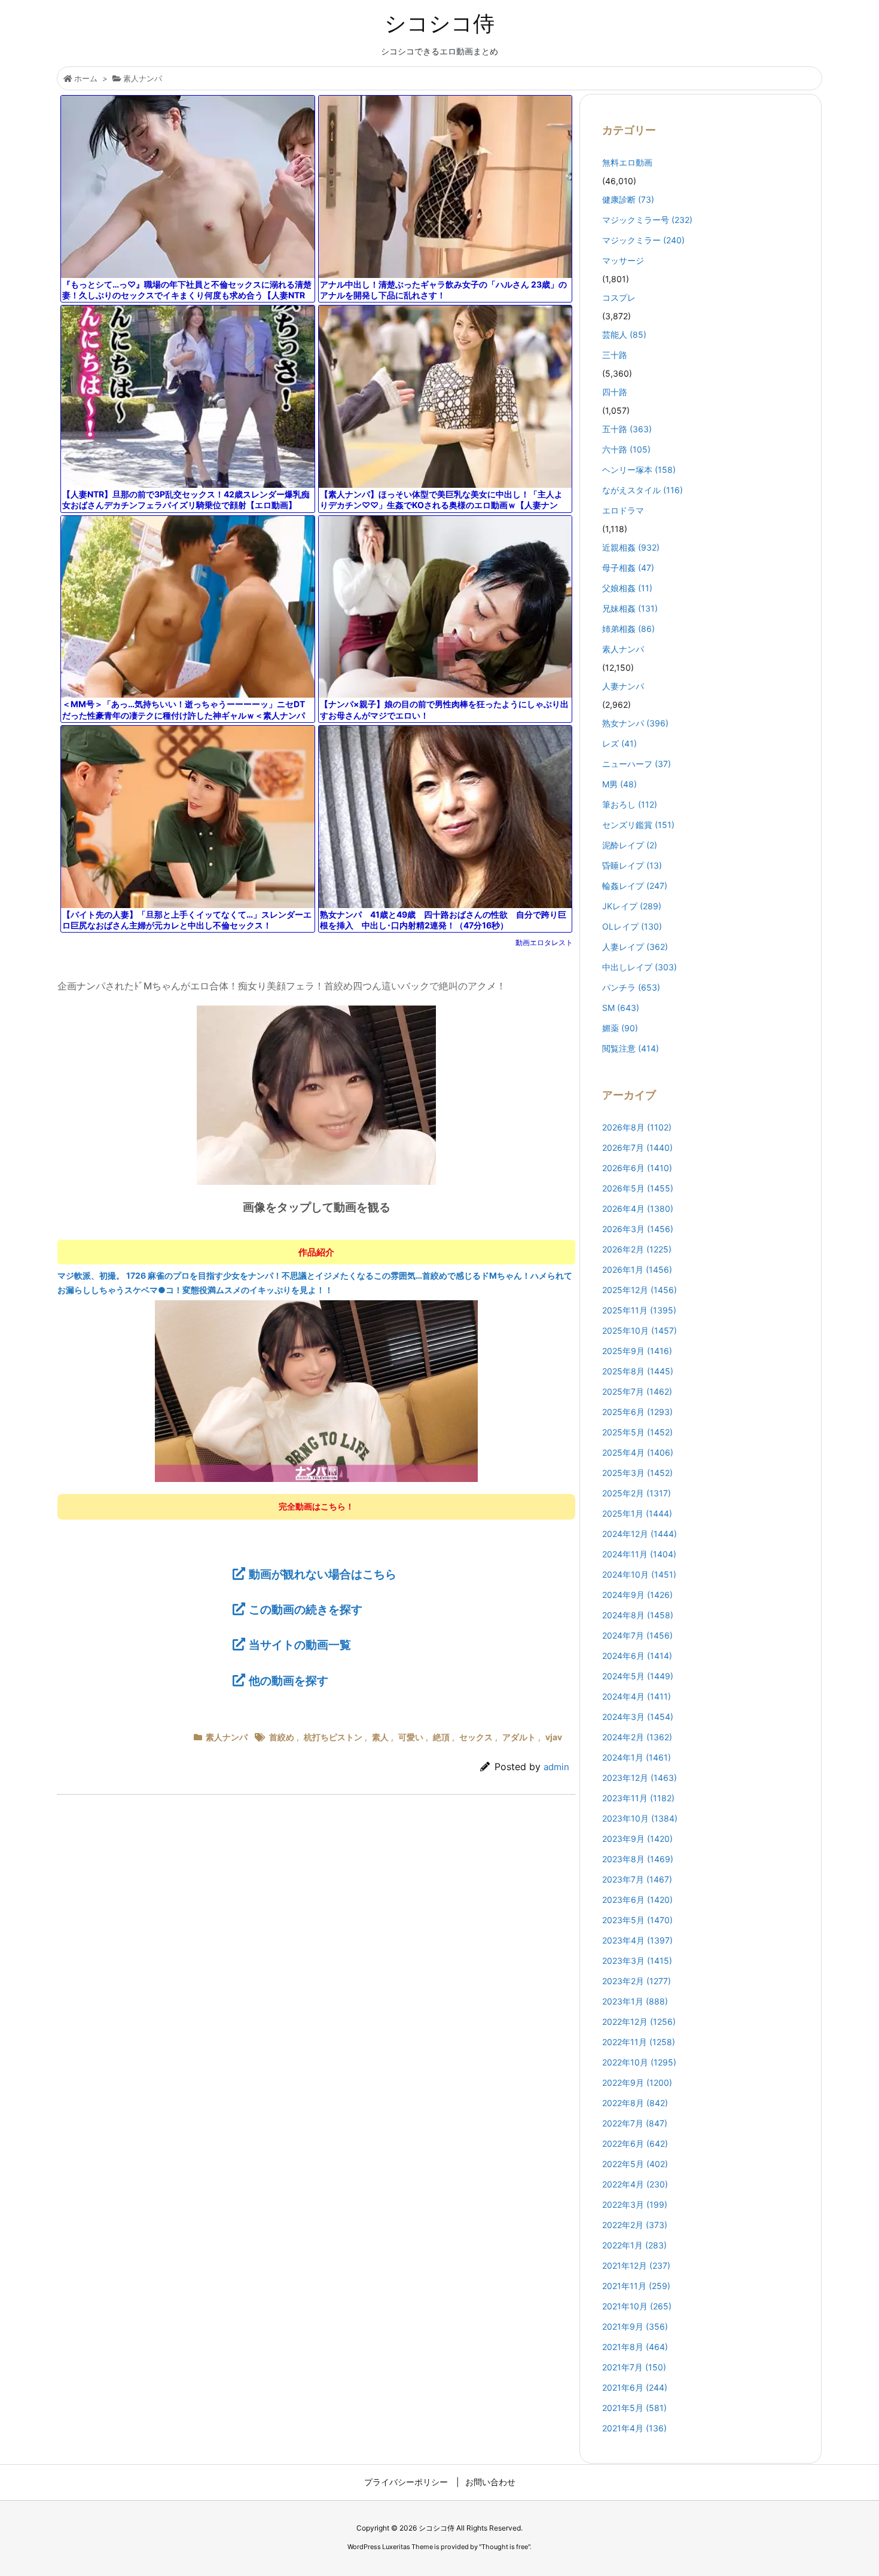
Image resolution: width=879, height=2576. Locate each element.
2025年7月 (637, 1391)
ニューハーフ (637, 764)
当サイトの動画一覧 (300, 1645)
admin (556, 1767)
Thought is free (505, 2547)
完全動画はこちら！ (316, 1506)
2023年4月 (637, 1940)
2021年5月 (634, 2408)
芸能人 (624, 334)
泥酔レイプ (630, 845)
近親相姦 (631, 547)
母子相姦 (628, 568)
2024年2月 (637, 1737)
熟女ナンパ (635, 723)
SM (621, 1008)
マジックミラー (643, 240)
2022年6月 (635, 2143)
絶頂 (441, 1737)
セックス (476, 1737)
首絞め (282, 1737)
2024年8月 (638, 1615)
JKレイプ (632, 906)
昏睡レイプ (632, 865)
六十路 (626, 449)
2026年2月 (637, 1249)
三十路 (615, 355)
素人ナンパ (143, 78)
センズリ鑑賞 (638, 825)
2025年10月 (640, 1330)
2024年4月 (637, 1696)
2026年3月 (638, 1229)
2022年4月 (635, 2184)
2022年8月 (635, 2103)
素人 (380, 1737)
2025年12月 (640, 1290)
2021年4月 (634, 2428)
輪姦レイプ (635, 886)
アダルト (519, 1737)
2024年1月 (637, 1757)
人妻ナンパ (623, 686)
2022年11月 (639, 2042)
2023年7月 (637, 1879)
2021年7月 (634, 2367)
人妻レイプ (635, 947)
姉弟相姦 (628, 629)
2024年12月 (640, 1534)
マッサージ (623, 260)
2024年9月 (637, 1595)
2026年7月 (637, 1148)
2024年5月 (638, 1676)
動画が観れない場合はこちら (323, 1574)
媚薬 (620, 1028)
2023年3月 (637, 1961)
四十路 (615, 392)
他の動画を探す (289, 1680)
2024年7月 (637, 1635)
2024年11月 (639, 1554)
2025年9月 (637, 1351)
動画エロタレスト (544, 942)
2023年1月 (635, 2001)
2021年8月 (635, 2347)
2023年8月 (638, 1859)
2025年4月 (638, 1452)
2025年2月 (637, 1493)
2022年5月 (635, 2164)
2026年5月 (638, 1188)
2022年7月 (635, 2123)
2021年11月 (636, 2286)
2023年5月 (637, 1920)
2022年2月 (635, 2225)
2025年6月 (637, 1412)
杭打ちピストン (333, 1737)
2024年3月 (638, 1717)
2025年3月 (637, 1473)
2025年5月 (637, 1432)
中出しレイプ (640, 967)
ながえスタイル (643, 490)
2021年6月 (635, 2387)
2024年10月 (639, 1574)
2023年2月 (637, 1981)
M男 (619, 784)
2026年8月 (637, 1127)
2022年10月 (639, 2062)
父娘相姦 (627, 588)
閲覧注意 (631, 1048)
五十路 (627, 429)
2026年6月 (637, 1168)
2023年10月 (640, 1818)
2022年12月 (639, 2022)
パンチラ (631, 987)
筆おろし (630, 804)
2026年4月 (638, 1208)
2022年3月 (635, 2204)
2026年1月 (637, 1269)
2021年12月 (636, 2265)
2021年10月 (637, 2306)
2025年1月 (637, 1513)
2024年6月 (637, 1656)
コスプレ (619, 297)
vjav (554, 1737)
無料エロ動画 (627, 162)
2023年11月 (638, 1798)
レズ (619, 743)
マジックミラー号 (647, 220)
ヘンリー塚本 (639, 470)
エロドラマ (623, 510)
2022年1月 (634, 2245)
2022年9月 (637, 2083)
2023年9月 (637, 1839)
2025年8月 (638, 1371)
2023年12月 (640, 1778)
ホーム (86, 78)
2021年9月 (635, 2326)
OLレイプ (632, 926)
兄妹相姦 (630, 608)
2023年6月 (637, 1900)
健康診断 (628, 199)
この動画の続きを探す (306, 1609)
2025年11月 (639, 1310)
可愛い (411, 1737)
